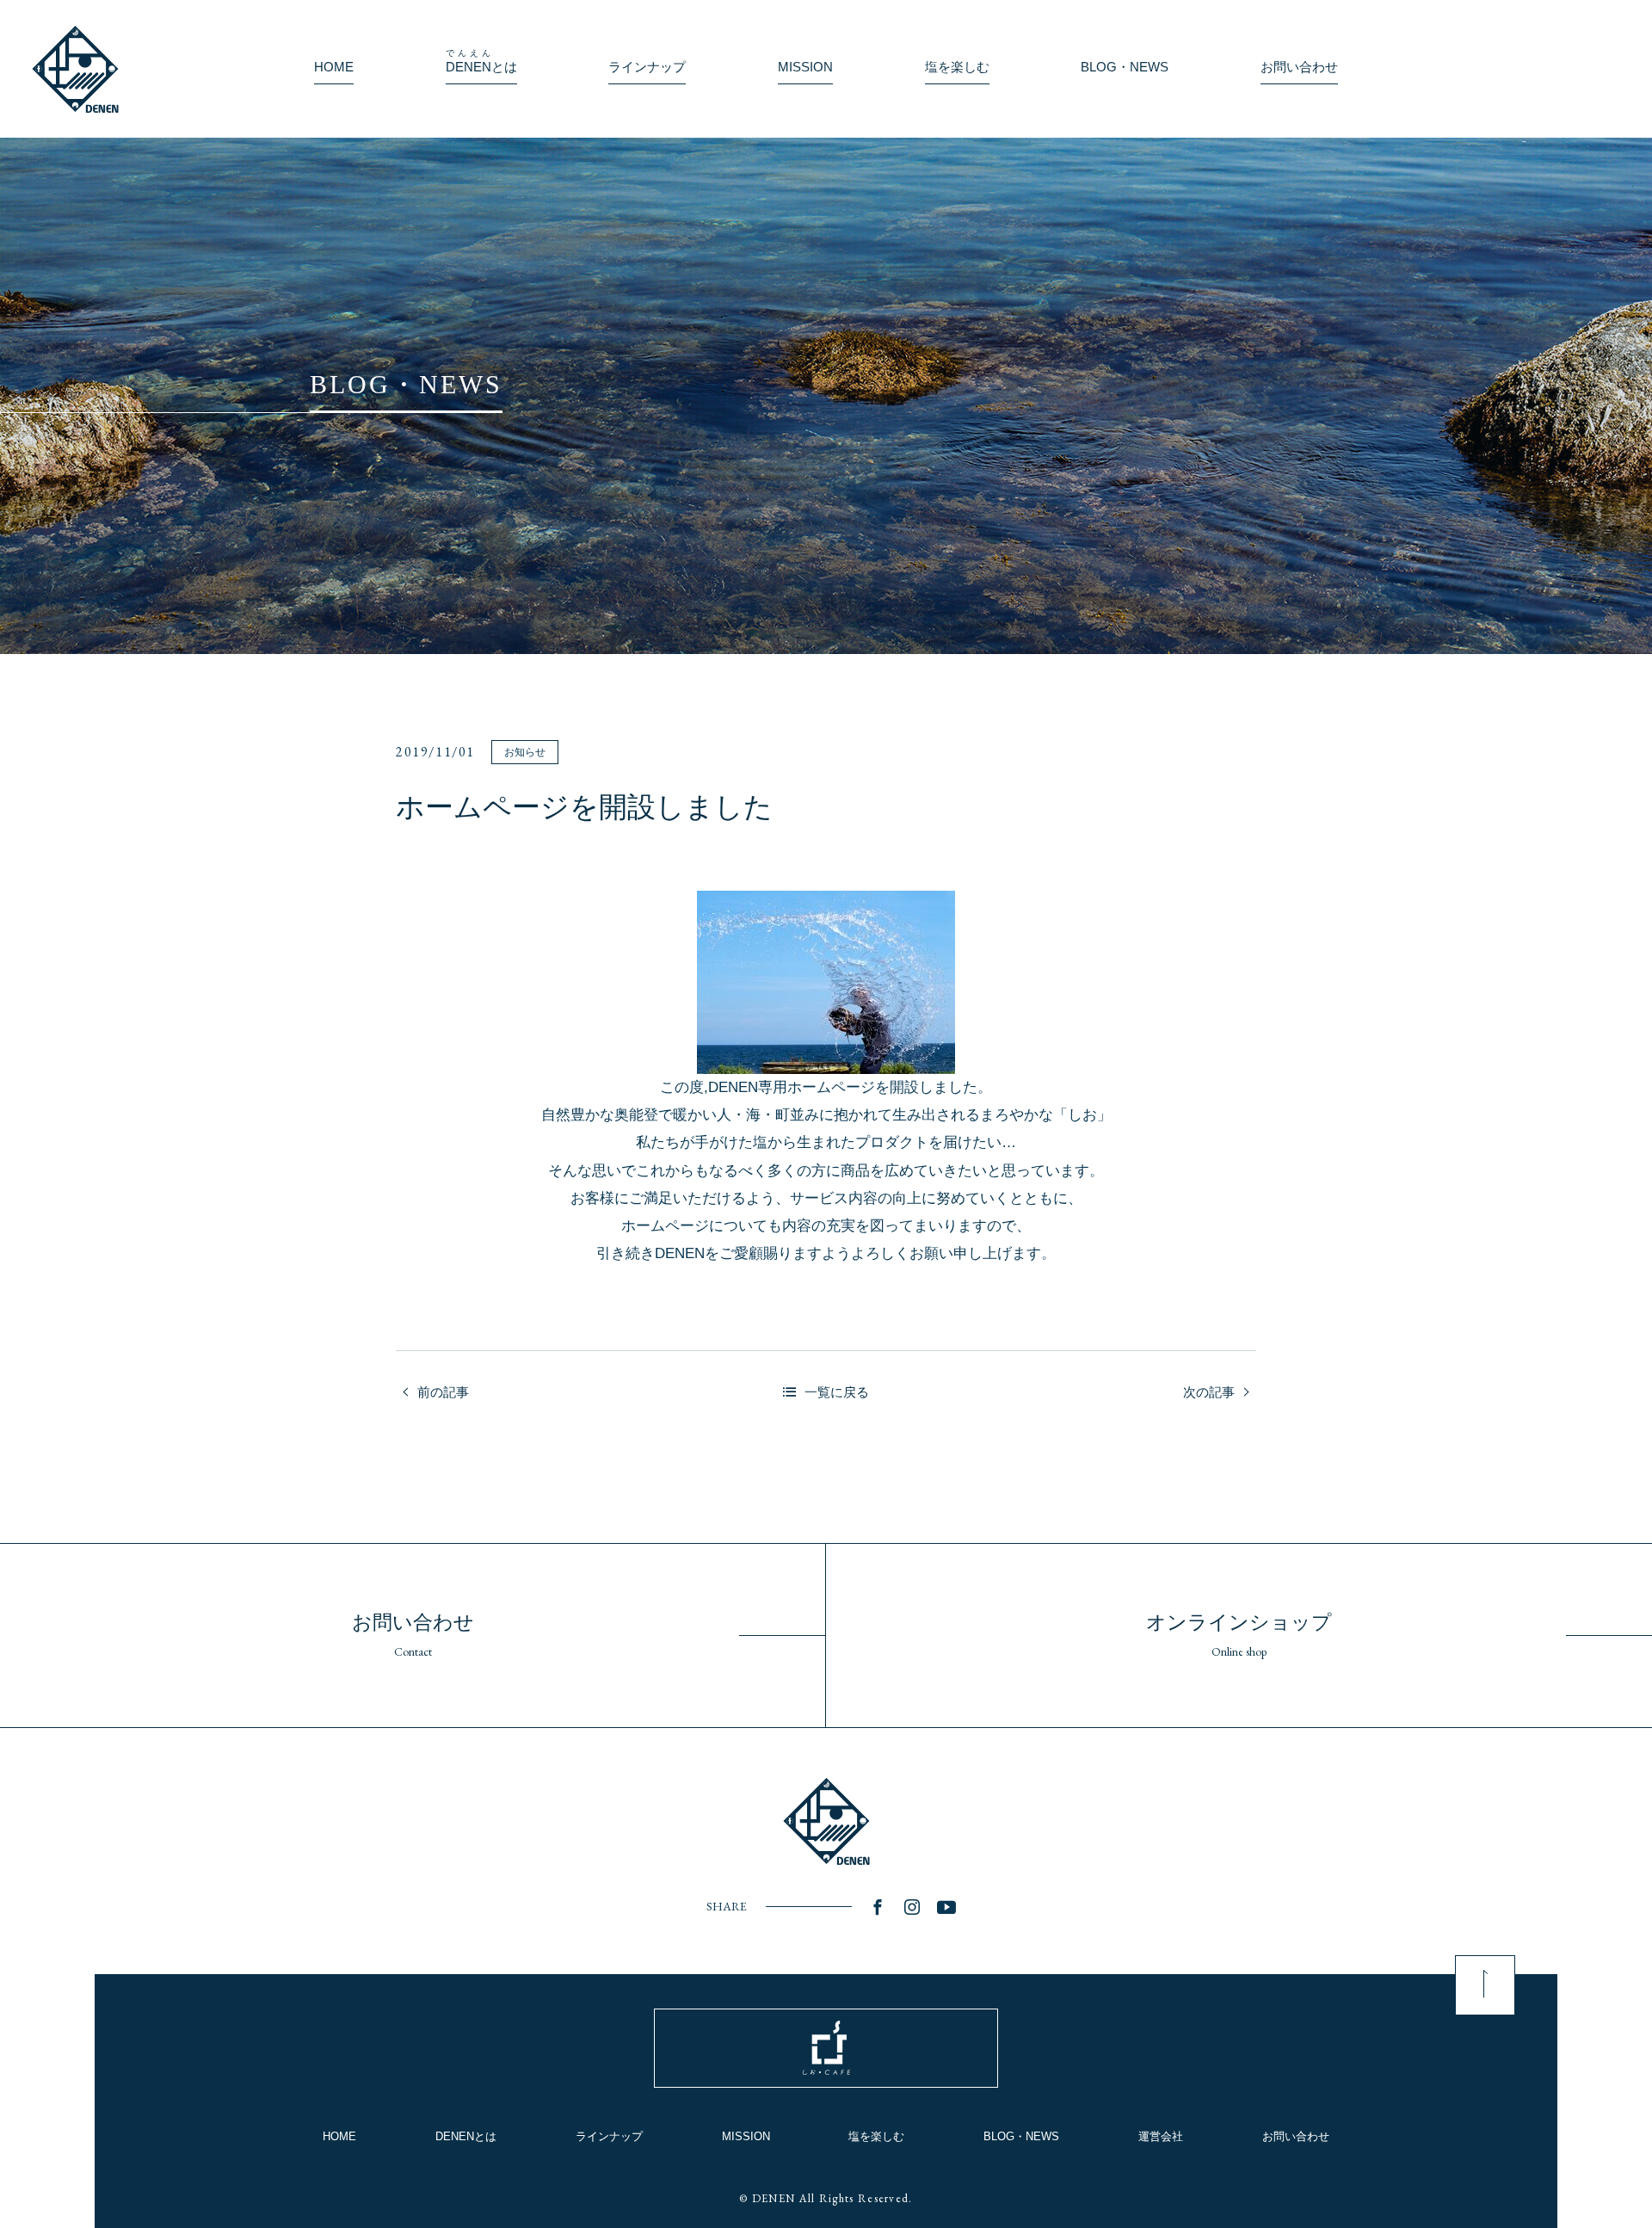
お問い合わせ (1296, 2136)
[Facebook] (878, 1907)
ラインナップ (609, 2136)
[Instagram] (912, 1907)
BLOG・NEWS (1021, 2136)
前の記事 (443, 1392)
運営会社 (1161, 2136)
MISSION (746, 2136)
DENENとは (466, 2136)
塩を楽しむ (876, 2136)
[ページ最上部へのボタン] (1485, 1985)
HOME (339, 2136)
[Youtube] (946, 1907)
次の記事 (1209, 1392)
